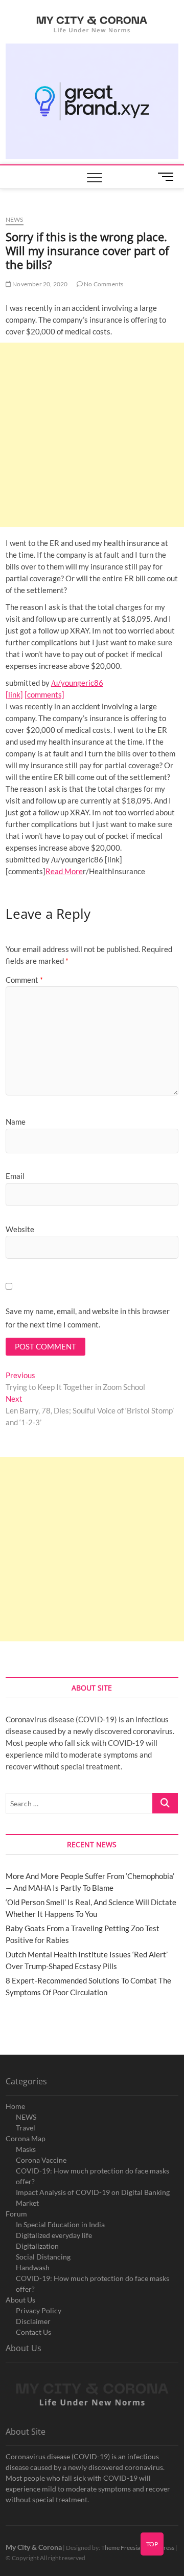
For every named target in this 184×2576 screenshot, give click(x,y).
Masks (26, 2149)
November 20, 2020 (40, 284)
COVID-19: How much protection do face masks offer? (93, 2176)
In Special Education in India (60, 2224)
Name (16, 1122)
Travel (26, 2128)
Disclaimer (33, 2321)
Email (15, 1176)
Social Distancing (43, 2257)
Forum (16, 2214)
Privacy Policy (39, 2310)
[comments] (44, 694)
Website (20, 1229)
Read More (64, 871)
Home (15, 2106)
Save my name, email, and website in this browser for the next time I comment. (88, 1318)
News (15, 219)
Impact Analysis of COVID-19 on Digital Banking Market (93, 2198)
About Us (20, 2300)
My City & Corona (34, 2547)
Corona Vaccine (41, 2160)
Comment (24, 980)
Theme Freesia (121, 2548)
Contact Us (33, 2332)
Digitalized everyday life (54, 2235)
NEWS (26, 2117)
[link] (14, 694)
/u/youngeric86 (77, 683)
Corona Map (26, 2138)
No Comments (103, 284)
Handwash (33, 2267)
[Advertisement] (92, 435)
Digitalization (37, 2246)
